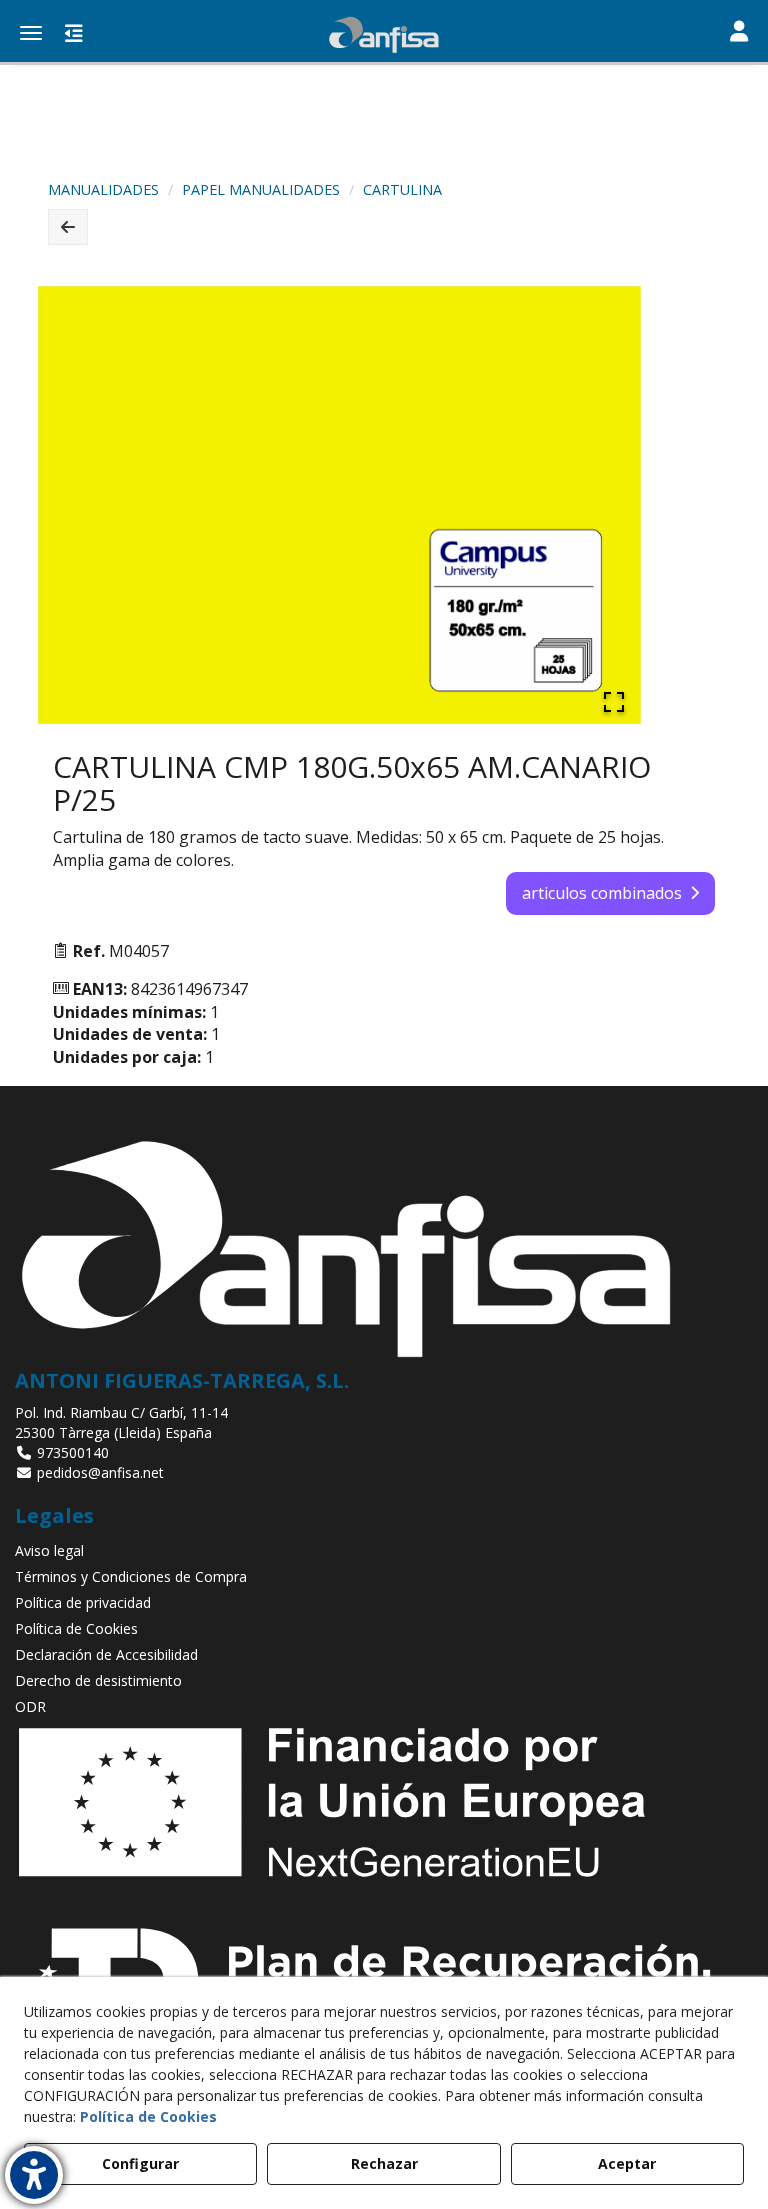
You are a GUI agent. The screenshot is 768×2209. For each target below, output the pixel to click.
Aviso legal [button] (49, 1550)
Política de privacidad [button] (83, 1602)
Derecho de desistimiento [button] (98, 1680)
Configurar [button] (140, 2163)
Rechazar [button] (384, 2163)
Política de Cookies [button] (76, 1628)
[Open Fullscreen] (614, 702)
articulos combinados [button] (602, 893)
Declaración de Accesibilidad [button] (106, 1654)
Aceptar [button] (627, 2163)
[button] (384, 35)
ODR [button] (30, 1706)
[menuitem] (384, 1551)
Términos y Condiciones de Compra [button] (131, 1576)
